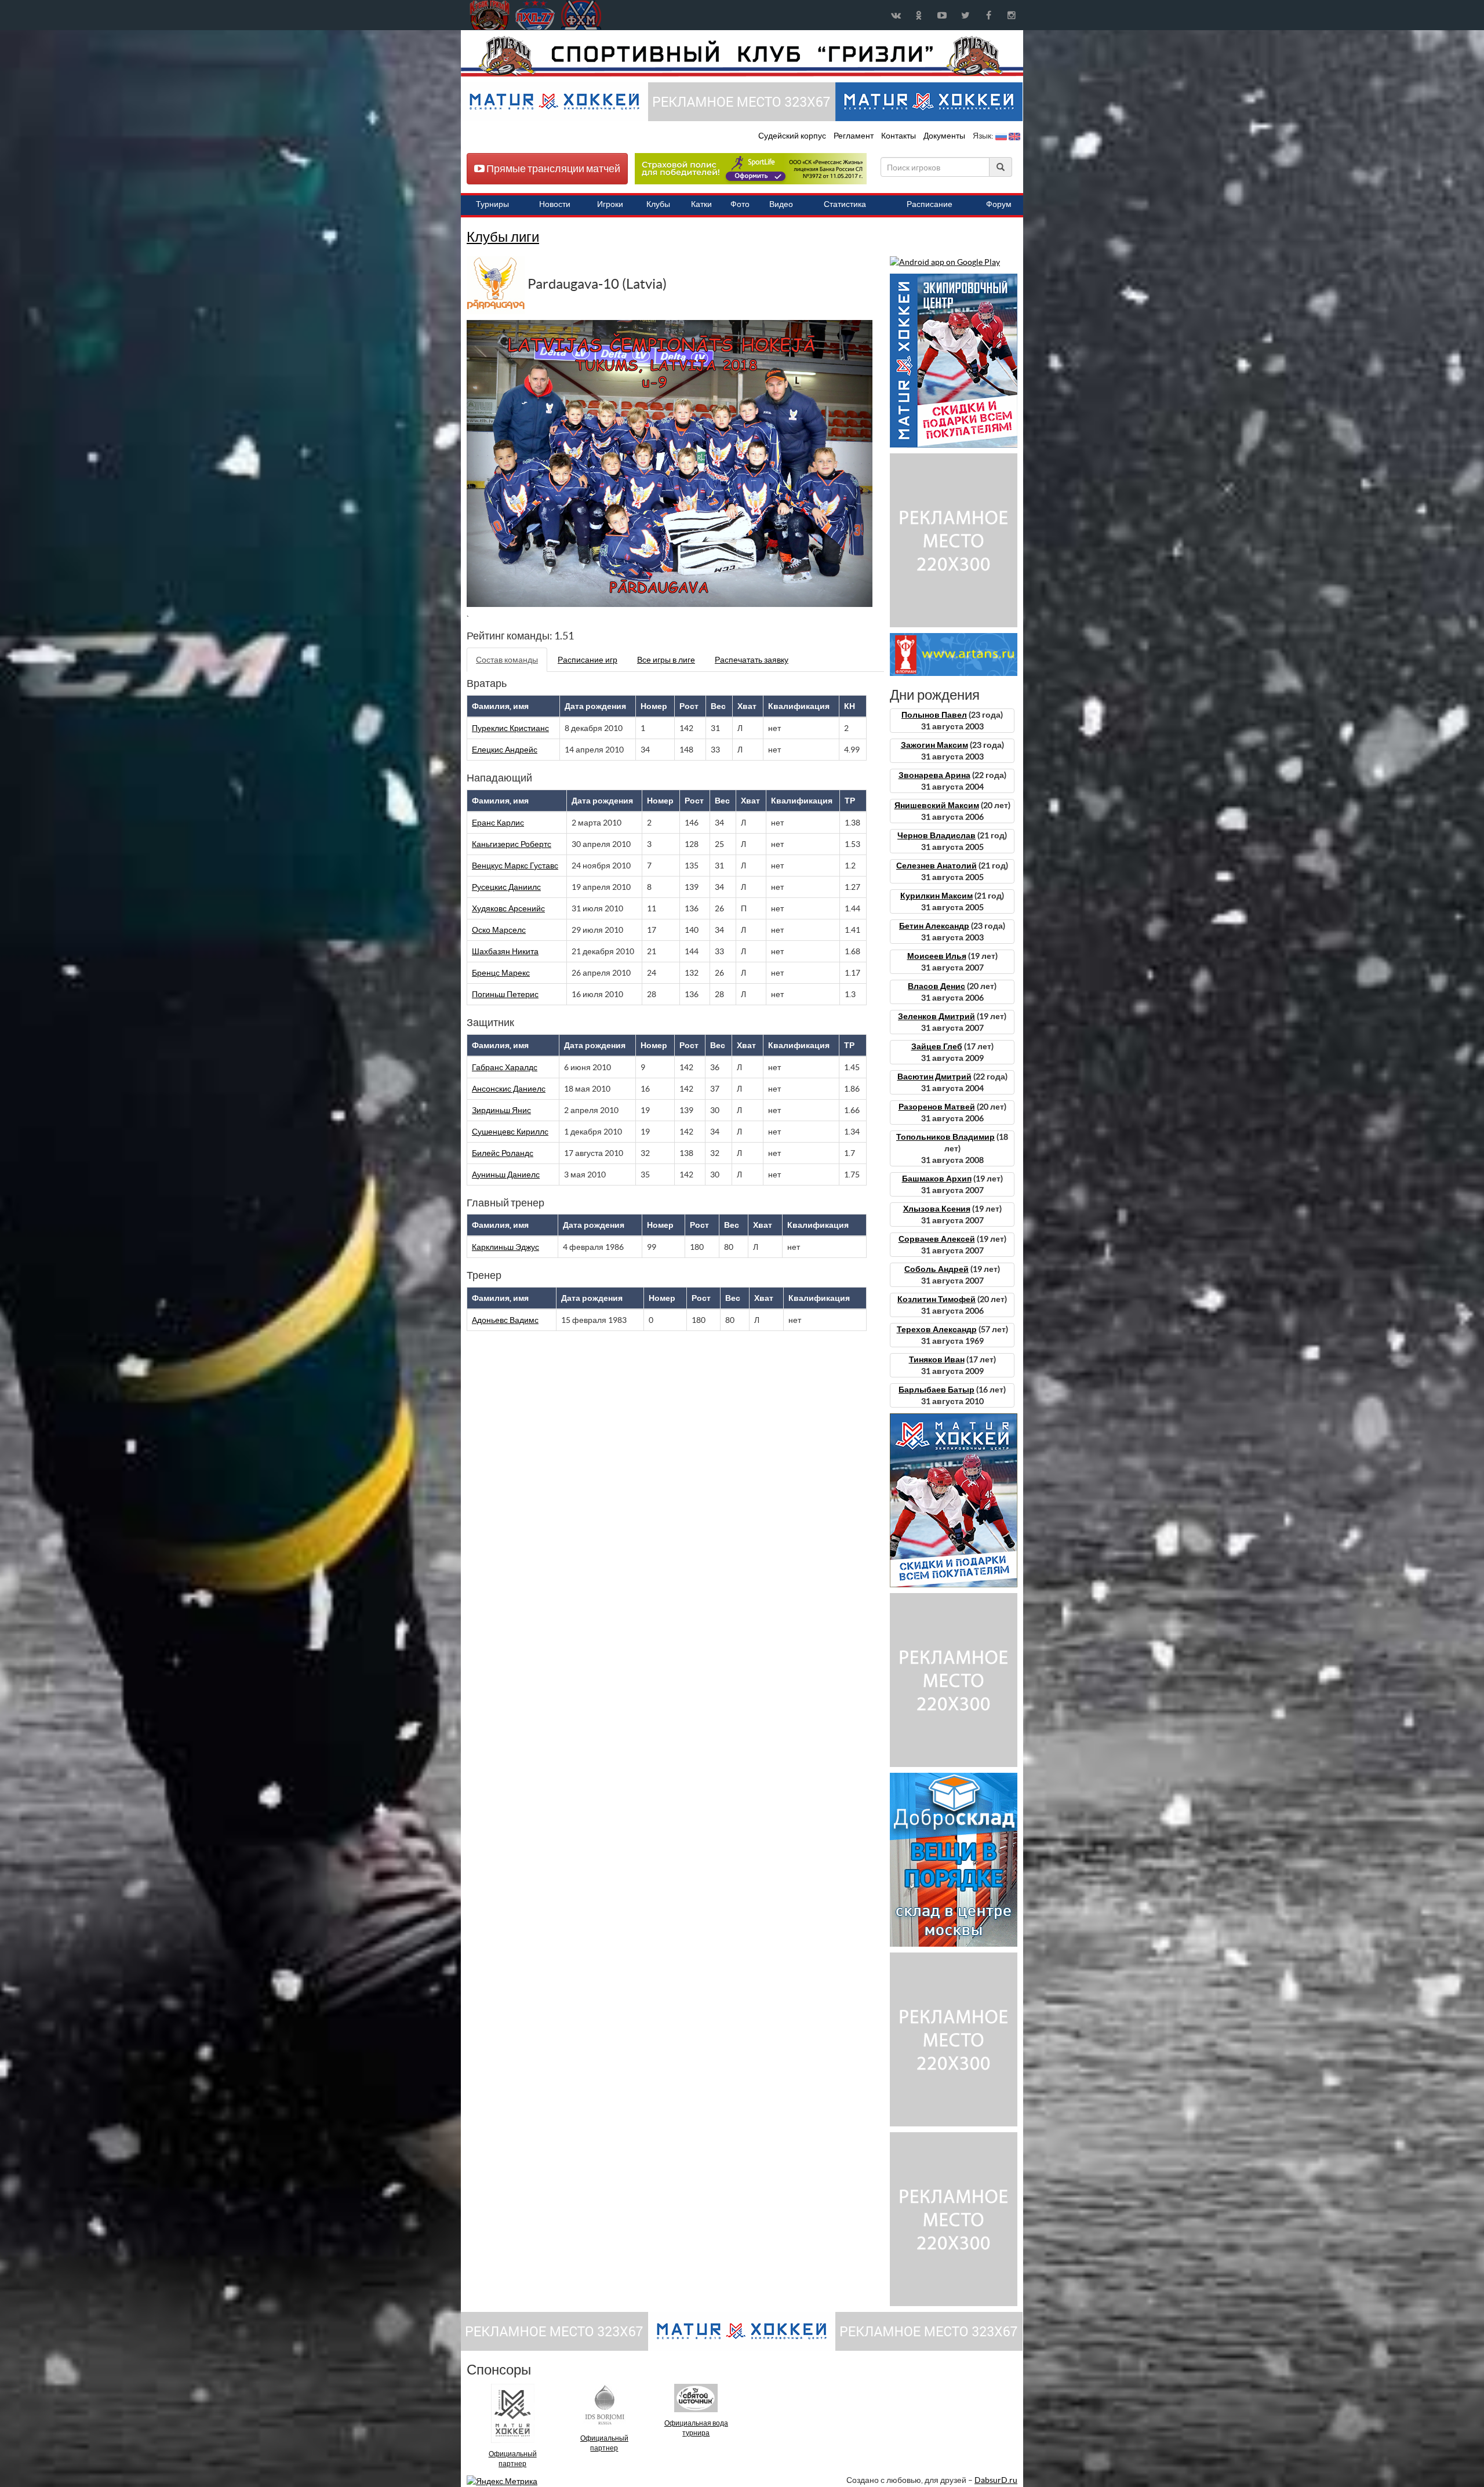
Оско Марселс (499, 930)
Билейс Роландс (503, 1153)
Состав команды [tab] (507, 660)
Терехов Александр (937, 1329)
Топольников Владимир (945, 1137)
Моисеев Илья (937, 956)
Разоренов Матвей (937, 1107)
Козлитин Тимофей (936, 1299)
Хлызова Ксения (937, 1209)
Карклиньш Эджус (505, 1247)
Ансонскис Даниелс (509, 1089)
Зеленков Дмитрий (936, 1016)
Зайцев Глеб (937, 1046)
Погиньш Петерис (505, 994)
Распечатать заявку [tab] (752, 660)
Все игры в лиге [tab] (666, 660)
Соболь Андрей (936, 1269)
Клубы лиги (503, 237)
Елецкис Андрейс (505, 750)
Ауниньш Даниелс (506, 1175)
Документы (945, 136)
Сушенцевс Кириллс (510, 1132)
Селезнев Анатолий (936, 866)
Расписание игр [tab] (588, 660)
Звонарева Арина (934, 775)
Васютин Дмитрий (934, 1077)
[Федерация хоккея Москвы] (581, 15)
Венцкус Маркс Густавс (515, 866)
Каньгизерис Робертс (512, 844)
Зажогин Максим (934, 745)
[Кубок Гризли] (742, 56)
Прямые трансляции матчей (552, 168)
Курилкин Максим (936, 896)
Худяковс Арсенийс (508, 908)
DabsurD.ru (996, 2480)
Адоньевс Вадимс (505, 1320)
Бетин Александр (934, 926)
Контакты (899, 136)
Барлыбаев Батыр (936, 1390)
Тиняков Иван (937, 1359)
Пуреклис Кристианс (510, 728)
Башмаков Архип (937, 1179)
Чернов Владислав (936, 835)
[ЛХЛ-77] (751, 168)
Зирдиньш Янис (501, 1110)
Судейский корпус (793, 136)
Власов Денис (936, 986)
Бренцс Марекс (501, 973)
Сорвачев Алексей (937, 1239)
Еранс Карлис (498, 823)
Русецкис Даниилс (506, 887)
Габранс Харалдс (505, 1067)
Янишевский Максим (937, 805)
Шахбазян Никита (505, 951)
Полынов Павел (934, 715)
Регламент (854, 136)
